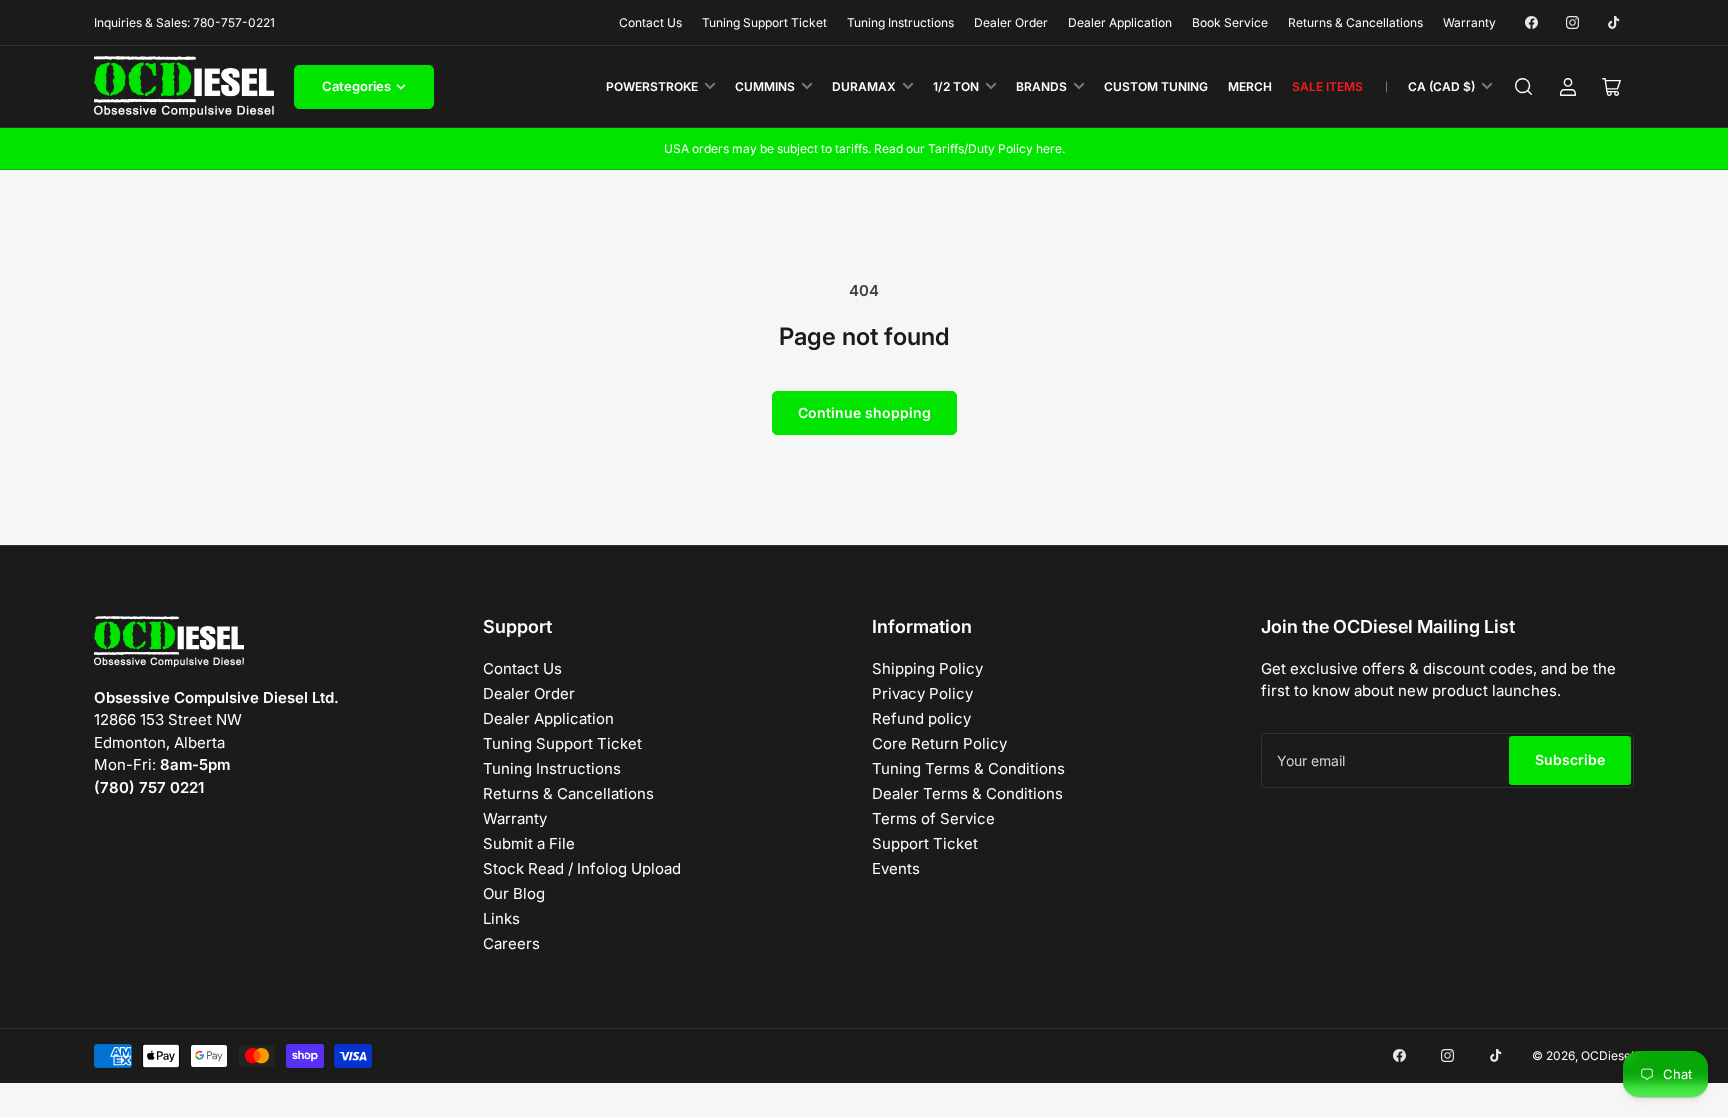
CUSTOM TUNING (1156, 86)
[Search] (1524, 87)
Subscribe (1570, 759)
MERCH (1250, 86)
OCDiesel (1607, 1055)
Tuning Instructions (900, 22)
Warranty (1469, 22)
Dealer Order (1011, 22)
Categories (356, 86)
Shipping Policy (927, 668)
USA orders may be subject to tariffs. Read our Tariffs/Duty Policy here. (864, 148)
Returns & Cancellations (1355, 22)
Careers (511, 943)
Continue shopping (864, 412)
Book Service (1230, 22)
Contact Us (650, 22)
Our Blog (514, 893)
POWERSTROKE (652, 86)
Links (501, 918)
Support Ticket (925, 843)
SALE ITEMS (1327, 86)
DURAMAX (864, 86)
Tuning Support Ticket (764, 22)
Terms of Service (933, 818)
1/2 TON (956, 86)
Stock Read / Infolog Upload (582, 868)
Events (896, 868)
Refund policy (921, 718)
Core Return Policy (939, 743)
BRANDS (1041, 86)
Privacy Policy (922, 693)
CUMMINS (765, 86)
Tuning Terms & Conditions (968, 768)
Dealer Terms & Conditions (967, 793)
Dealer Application (1120, 22)
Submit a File (529, 843)
